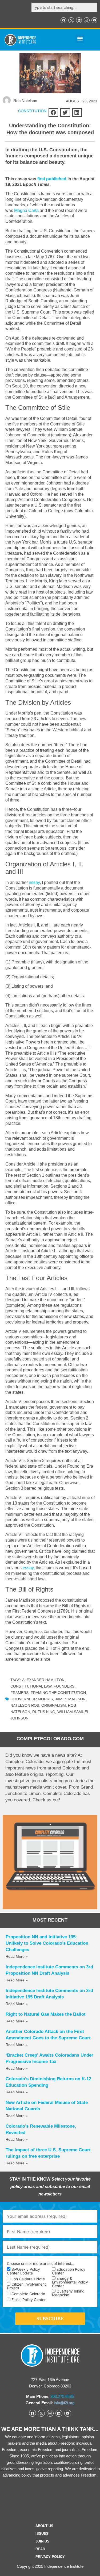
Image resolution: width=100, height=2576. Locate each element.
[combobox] (64, 7)
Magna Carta (26, 210)
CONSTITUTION (32, 111)
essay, (29, 1568)
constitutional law (31, 1686)
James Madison (70, 1699)
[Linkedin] (79, 20)
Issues (42, 2534)
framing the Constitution (58, 1693)
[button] (80, 39)
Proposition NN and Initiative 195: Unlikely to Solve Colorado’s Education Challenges (47, 1943)
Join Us (42, 2541)
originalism (54, 1705)
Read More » (17, 1956)
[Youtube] (94, 20)
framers (19, 1693)
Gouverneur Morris (32, 1699)
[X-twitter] (71, 20)
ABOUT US (44, 2526)
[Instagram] (87, 20)
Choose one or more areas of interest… (41, 2264)
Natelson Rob (25, 1705)
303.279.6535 (62, 2396)
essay (34, 882)
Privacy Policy (50, 2557)
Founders (64, 1686)
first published (52, 179)
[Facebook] (63, 20)
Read (40, 2549)
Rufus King (44, 1712)
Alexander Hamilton (43, 1680)
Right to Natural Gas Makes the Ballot (46, 2014)
